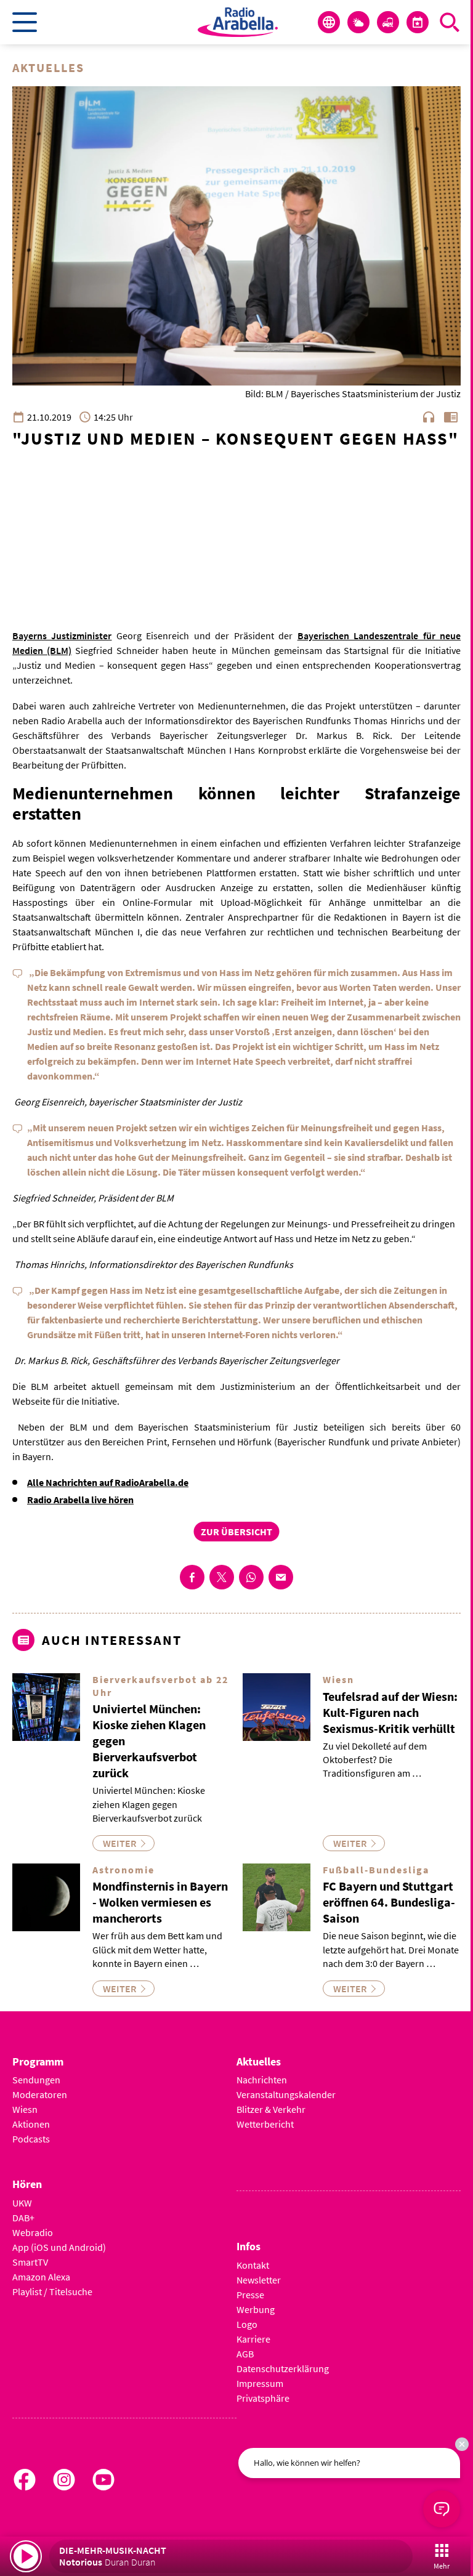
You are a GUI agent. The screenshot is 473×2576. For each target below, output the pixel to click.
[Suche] (450, 22)
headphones (429, 417)
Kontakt (253, 2265)
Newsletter (259, 2280)
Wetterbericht (265, 2124)
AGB (245, 2354)
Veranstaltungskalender (286, 2094)
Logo (247, 2324)
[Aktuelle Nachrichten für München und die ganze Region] (329, 22)
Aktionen (31, 2124)
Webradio (33, 2232)
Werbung (256, 2309)
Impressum (260, 2383)
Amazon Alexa (41, 2277)
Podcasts (31, 2139)
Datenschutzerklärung (283, 2368)
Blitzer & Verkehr (271, 2109)
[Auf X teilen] (222, 1577)
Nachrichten (262, 2080)
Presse (250, 2295)
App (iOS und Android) (59, 2247)
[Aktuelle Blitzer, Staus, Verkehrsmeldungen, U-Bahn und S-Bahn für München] (388, 22)
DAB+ (23, 2218)
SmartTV (30, 2262)
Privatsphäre (263, 2398)
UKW (22, 2203)
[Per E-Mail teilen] (281, 1577)
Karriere (253, 2339)
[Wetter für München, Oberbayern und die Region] (358, 22)
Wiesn (25, 2109)
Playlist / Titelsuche (52, 2291)
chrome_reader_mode (451, 417)
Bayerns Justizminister (62, 636)
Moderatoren (40, 2094)
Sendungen (36, 2080)
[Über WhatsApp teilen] (251, 1577)
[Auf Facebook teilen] (192, 1577)
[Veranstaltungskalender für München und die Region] (418, 22)
